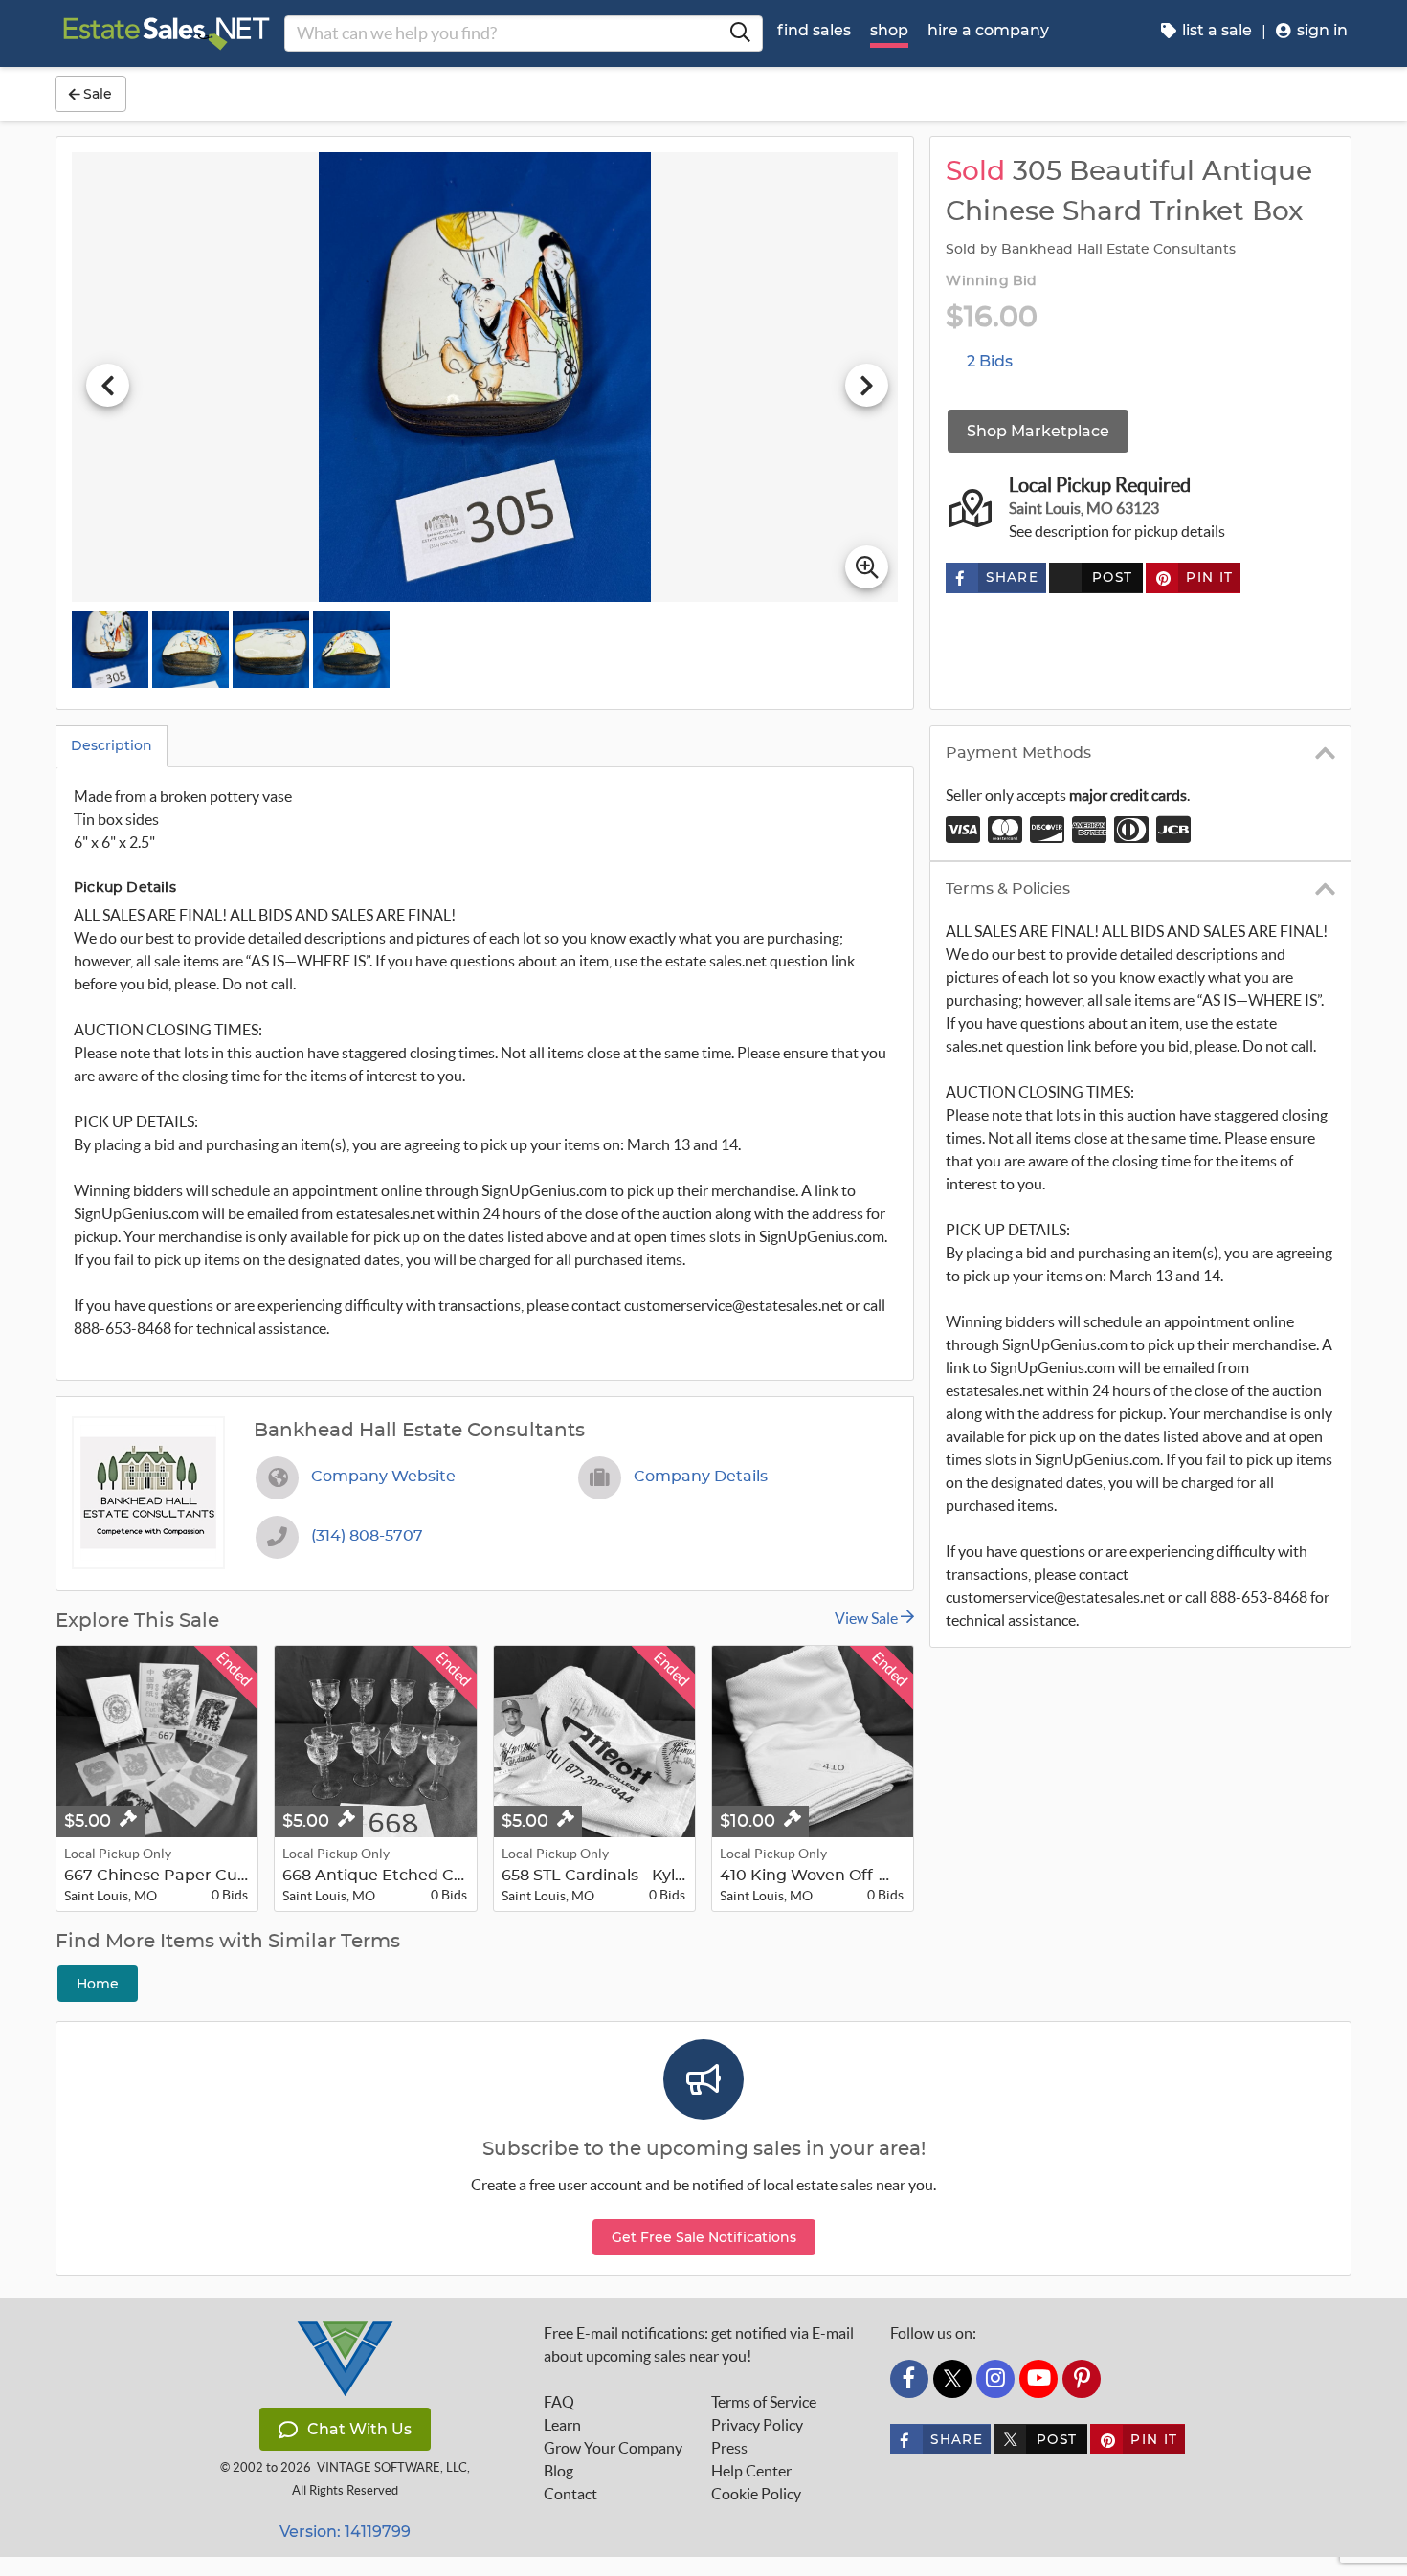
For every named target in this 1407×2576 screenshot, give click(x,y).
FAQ (559, 2402)
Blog (558, 2471)
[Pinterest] (1082, 2379)
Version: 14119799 (345, 2532)
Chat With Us (359, 2429)
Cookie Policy (756, 2494)
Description (112, 745)
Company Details (701, 1477)
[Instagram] (995, 2379)
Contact (570, 2494)
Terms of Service (764, 2402)
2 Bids (990, 361)
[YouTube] (1038, 2379)
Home (98, 1984)
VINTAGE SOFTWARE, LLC (392, 2467)
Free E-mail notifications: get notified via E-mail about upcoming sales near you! (699, 2344)
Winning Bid (991, 281)
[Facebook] (909, 2379)
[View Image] (110, 650)
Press (729, 2448)
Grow (613, 2448)
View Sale (868, 1618)
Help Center (751, 2471)
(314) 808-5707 (367, 1536)
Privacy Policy (757, 2425)
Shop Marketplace (1038, 431)
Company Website (383, 1477)
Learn (562, 2425)
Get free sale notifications (704, 2237)
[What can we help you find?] (740, 33)
